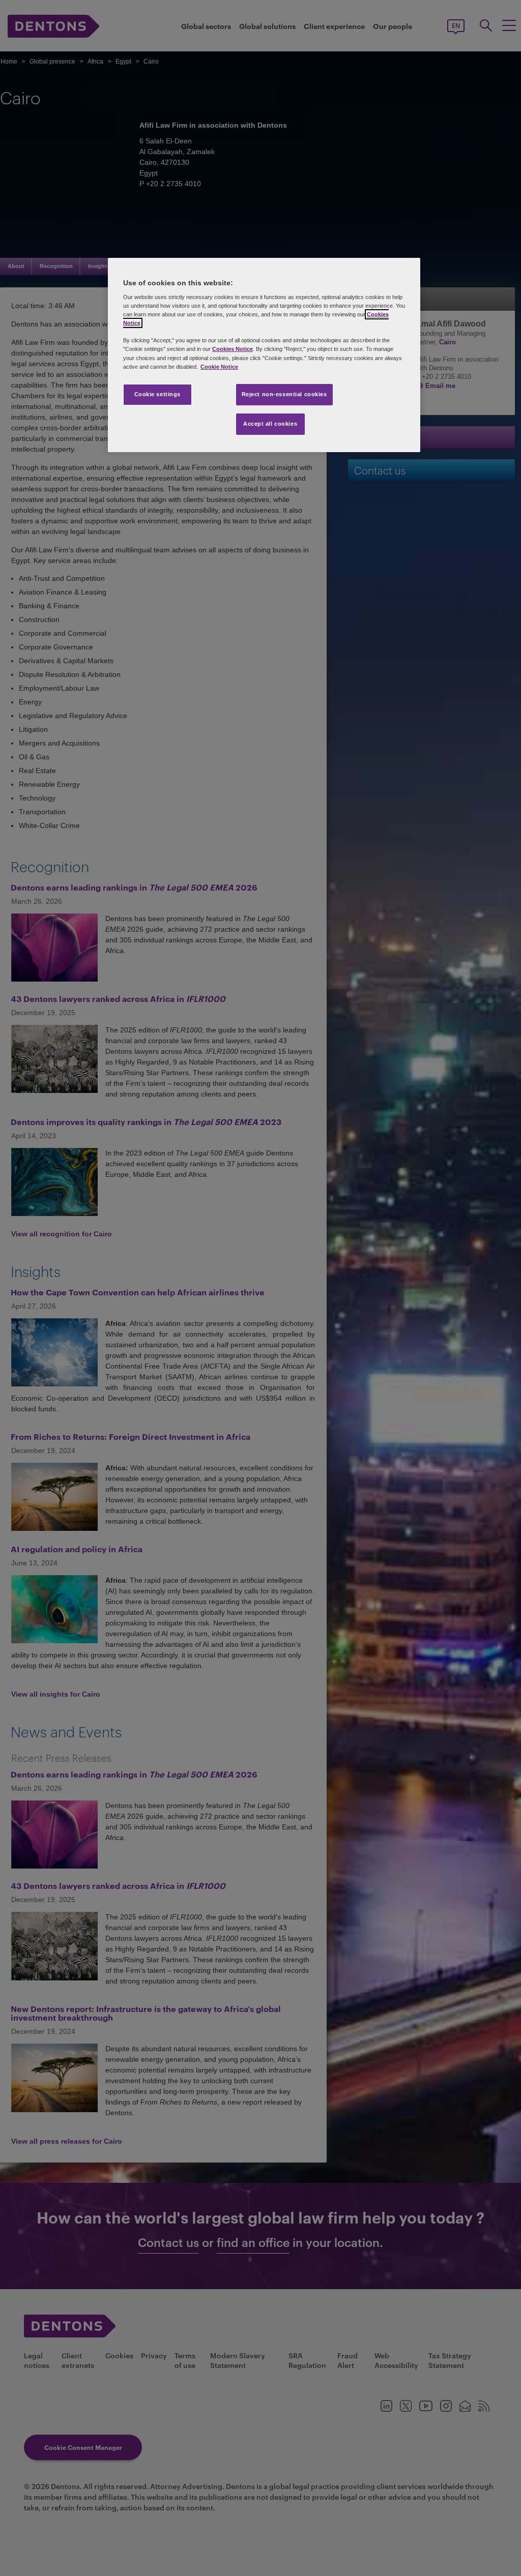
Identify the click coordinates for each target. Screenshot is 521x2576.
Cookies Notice (233, 349)
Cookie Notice (219, 367)
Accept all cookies (270, 424)
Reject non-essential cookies (284, 394)
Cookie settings (158, 394)
